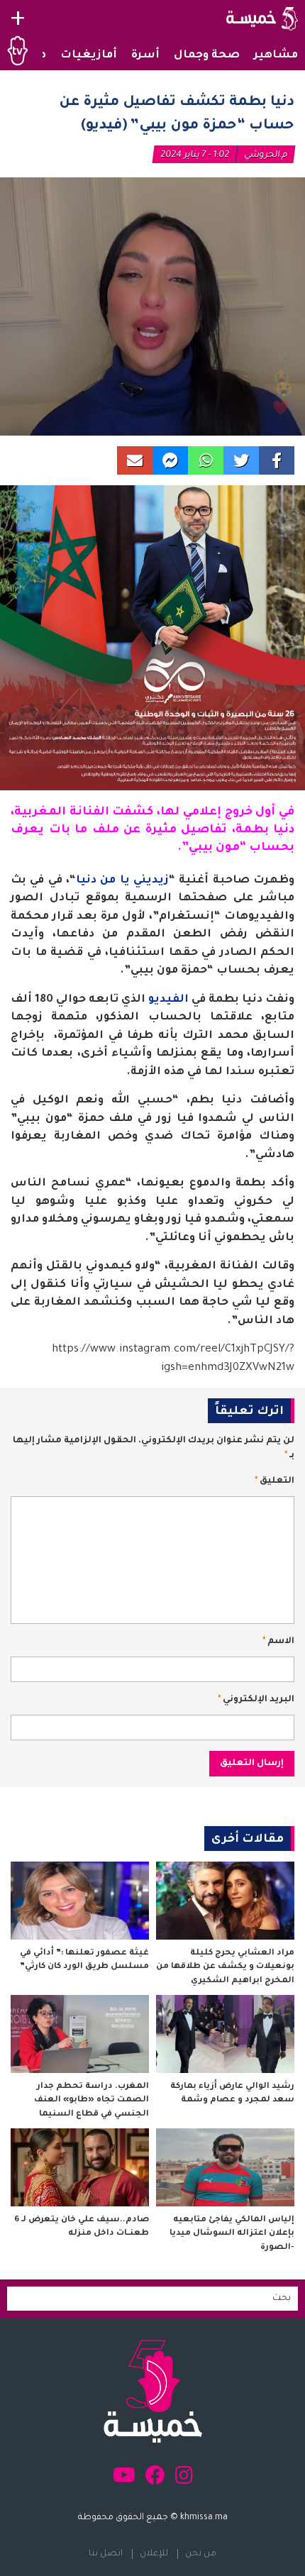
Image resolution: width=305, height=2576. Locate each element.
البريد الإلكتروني (256, 1700)
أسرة (145, 56)
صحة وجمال (207, 56)
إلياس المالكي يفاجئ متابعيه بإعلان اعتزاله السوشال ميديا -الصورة (232, 2234)
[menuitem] (276, 56)
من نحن (201, 2554)
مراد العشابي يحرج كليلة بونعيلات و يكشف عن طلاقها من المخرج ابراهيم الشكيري (225, 1967)
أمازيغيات (89, 56)
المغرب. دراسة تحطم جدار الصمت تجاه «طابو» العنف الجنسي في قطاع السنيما (91, 2101)
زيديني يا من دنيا (122, 881)
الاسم (278, 1642)
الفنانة (89, 812)
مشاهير (276, 56)
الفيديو (168, 1000)
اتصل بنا (106, 2554)
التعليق (274, 1481)
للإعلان (154, 2554)
